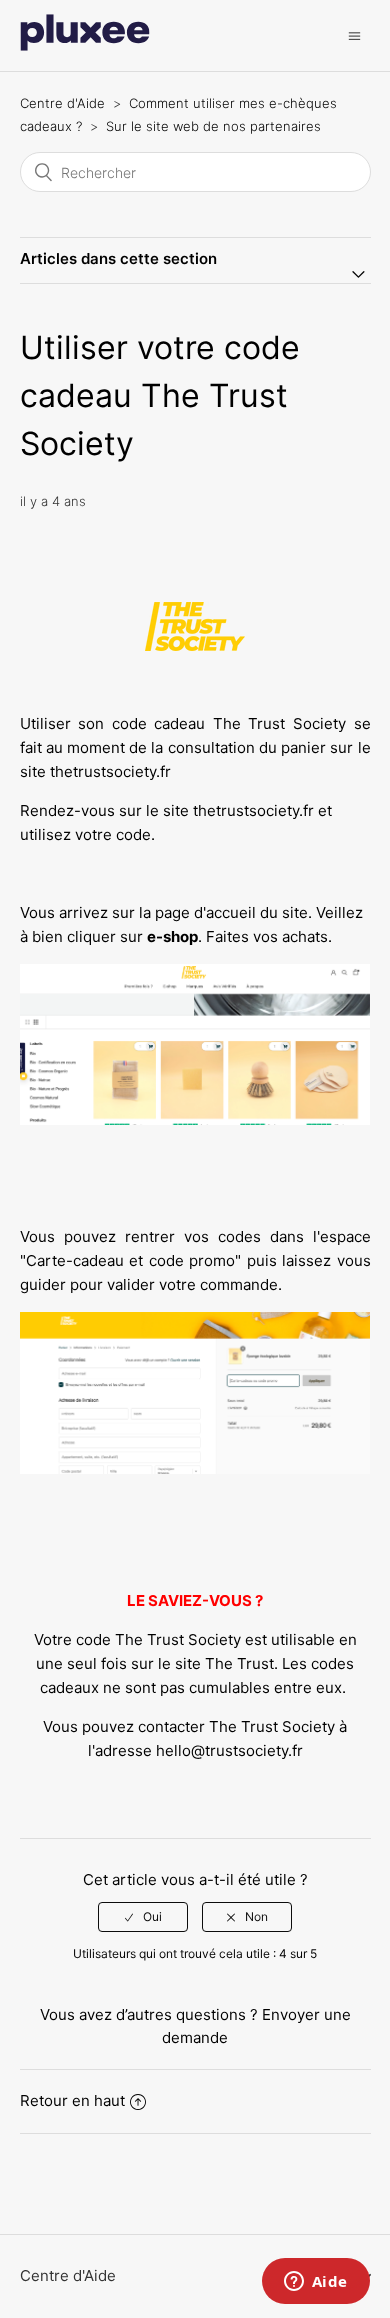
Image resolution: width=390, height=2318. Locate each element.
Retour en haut (72, 2100)
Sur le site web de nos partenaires (213, 126)
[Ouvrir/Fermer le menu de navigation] (354, 35)
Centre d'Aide (62, 103)
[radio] (143, 1917)
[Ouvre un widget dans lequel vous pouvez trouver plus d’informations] (315, 2283)
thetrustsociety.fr (110, 771)
